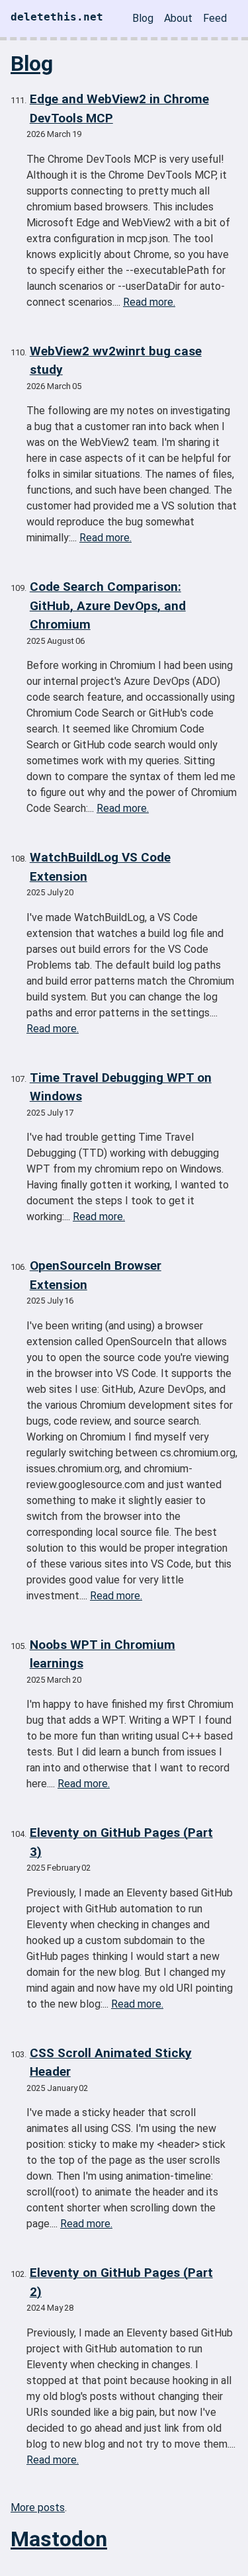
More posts (38, 2508)
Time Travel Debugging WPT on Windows (121, 1087)
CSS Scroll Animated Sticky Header (111, 2063)
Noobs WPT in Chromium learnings (103, 1654)
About (178, 18)
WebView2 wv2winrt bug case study (116, 361)
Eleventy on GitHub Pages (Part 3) (121, 1842)
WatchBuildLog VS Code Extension (100, 867)
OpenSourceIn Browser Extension (96, 1275)
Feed (215, 18)
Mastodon (59, 2539)
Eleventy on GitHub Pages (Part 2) (121, 2282)
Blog (143, 18)
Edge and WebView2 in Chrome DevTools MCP (119, 109)
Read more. (149, 302)
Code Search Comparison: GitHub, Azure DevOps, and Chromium (108, 605)
